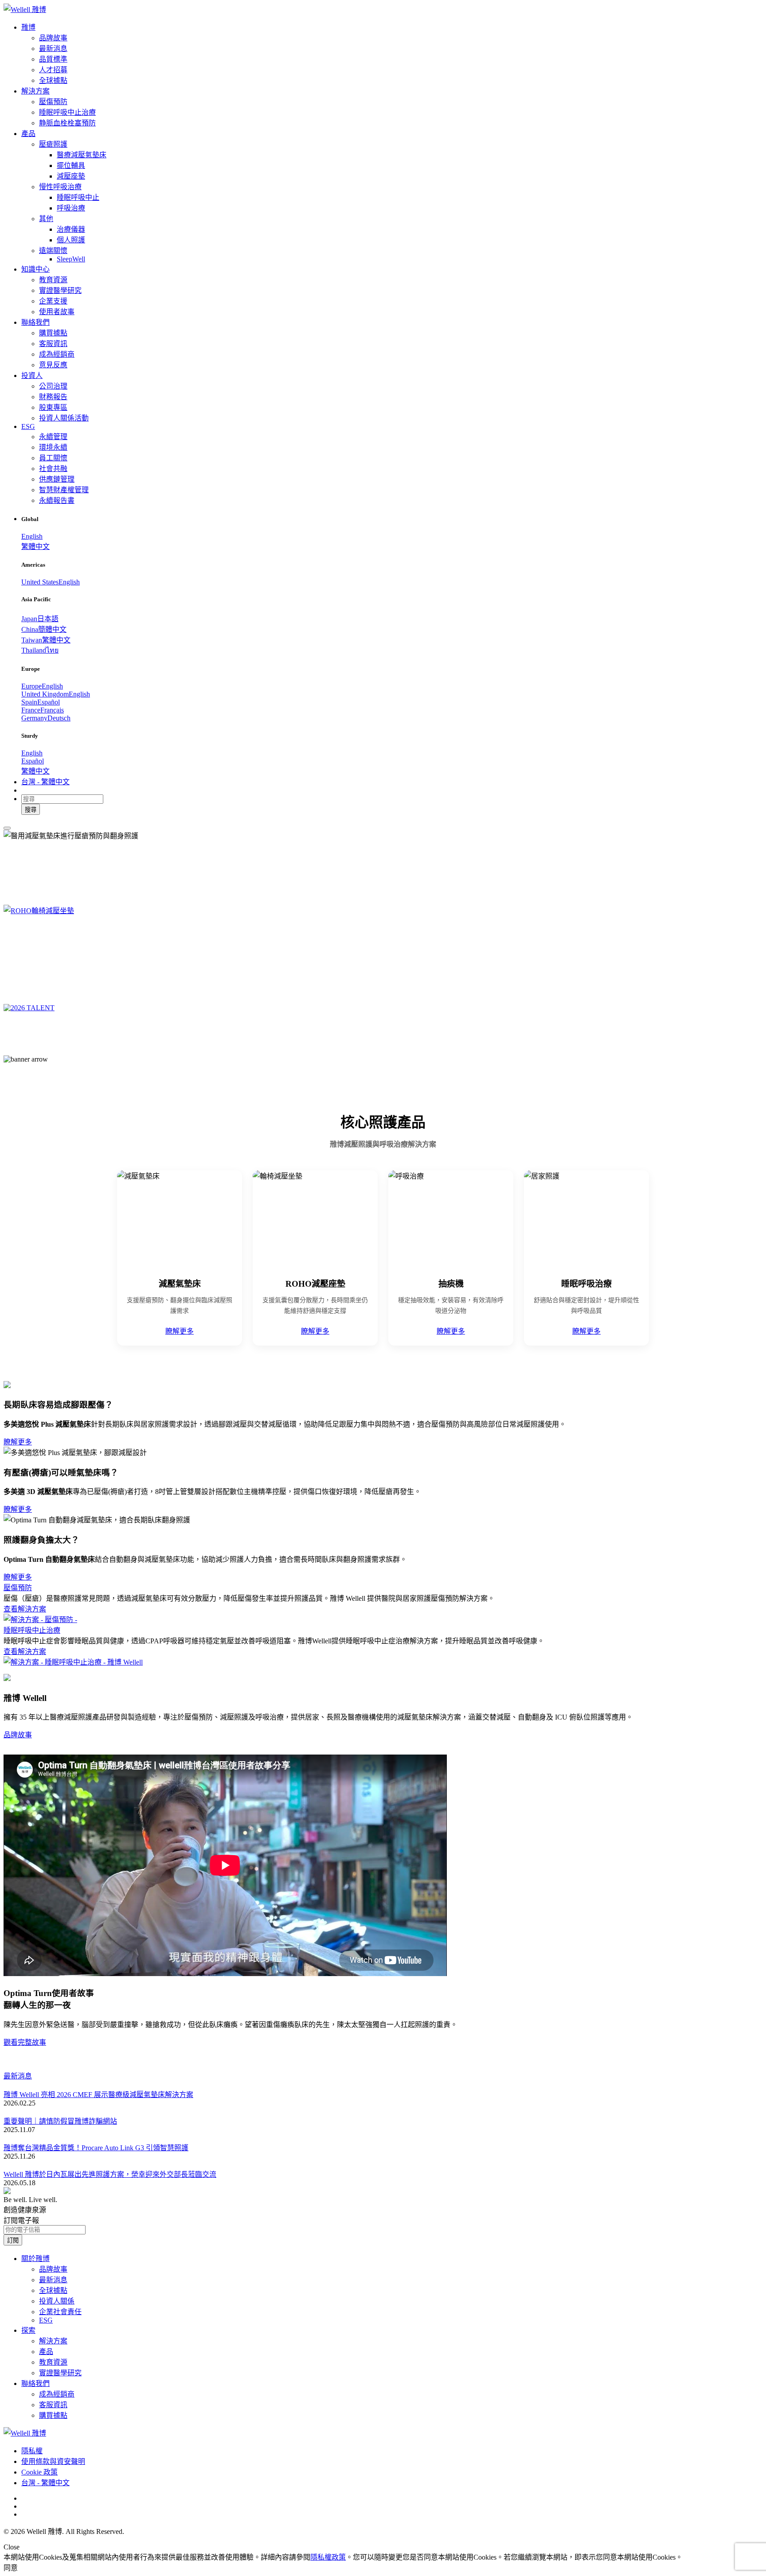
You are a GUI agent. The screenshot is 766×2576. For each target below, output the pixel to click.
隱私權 (32, 2451)
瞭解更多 (180, 1331)
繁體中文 (35, 547)
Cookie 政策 (39, 2472)
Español (33, 761)
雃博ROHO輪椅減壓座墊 (82, 936)
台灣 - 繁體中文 (45, 2483)
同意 (11, 2568)
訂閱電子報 (21, 2220)
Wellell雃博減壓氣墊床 (74, 861)
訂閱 (13, 2240)
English (32, 536)
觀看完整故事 (25, 2042)
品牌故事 (18, 1735)
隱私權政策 (328, 2557)
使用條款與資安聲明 (53, 2461)
